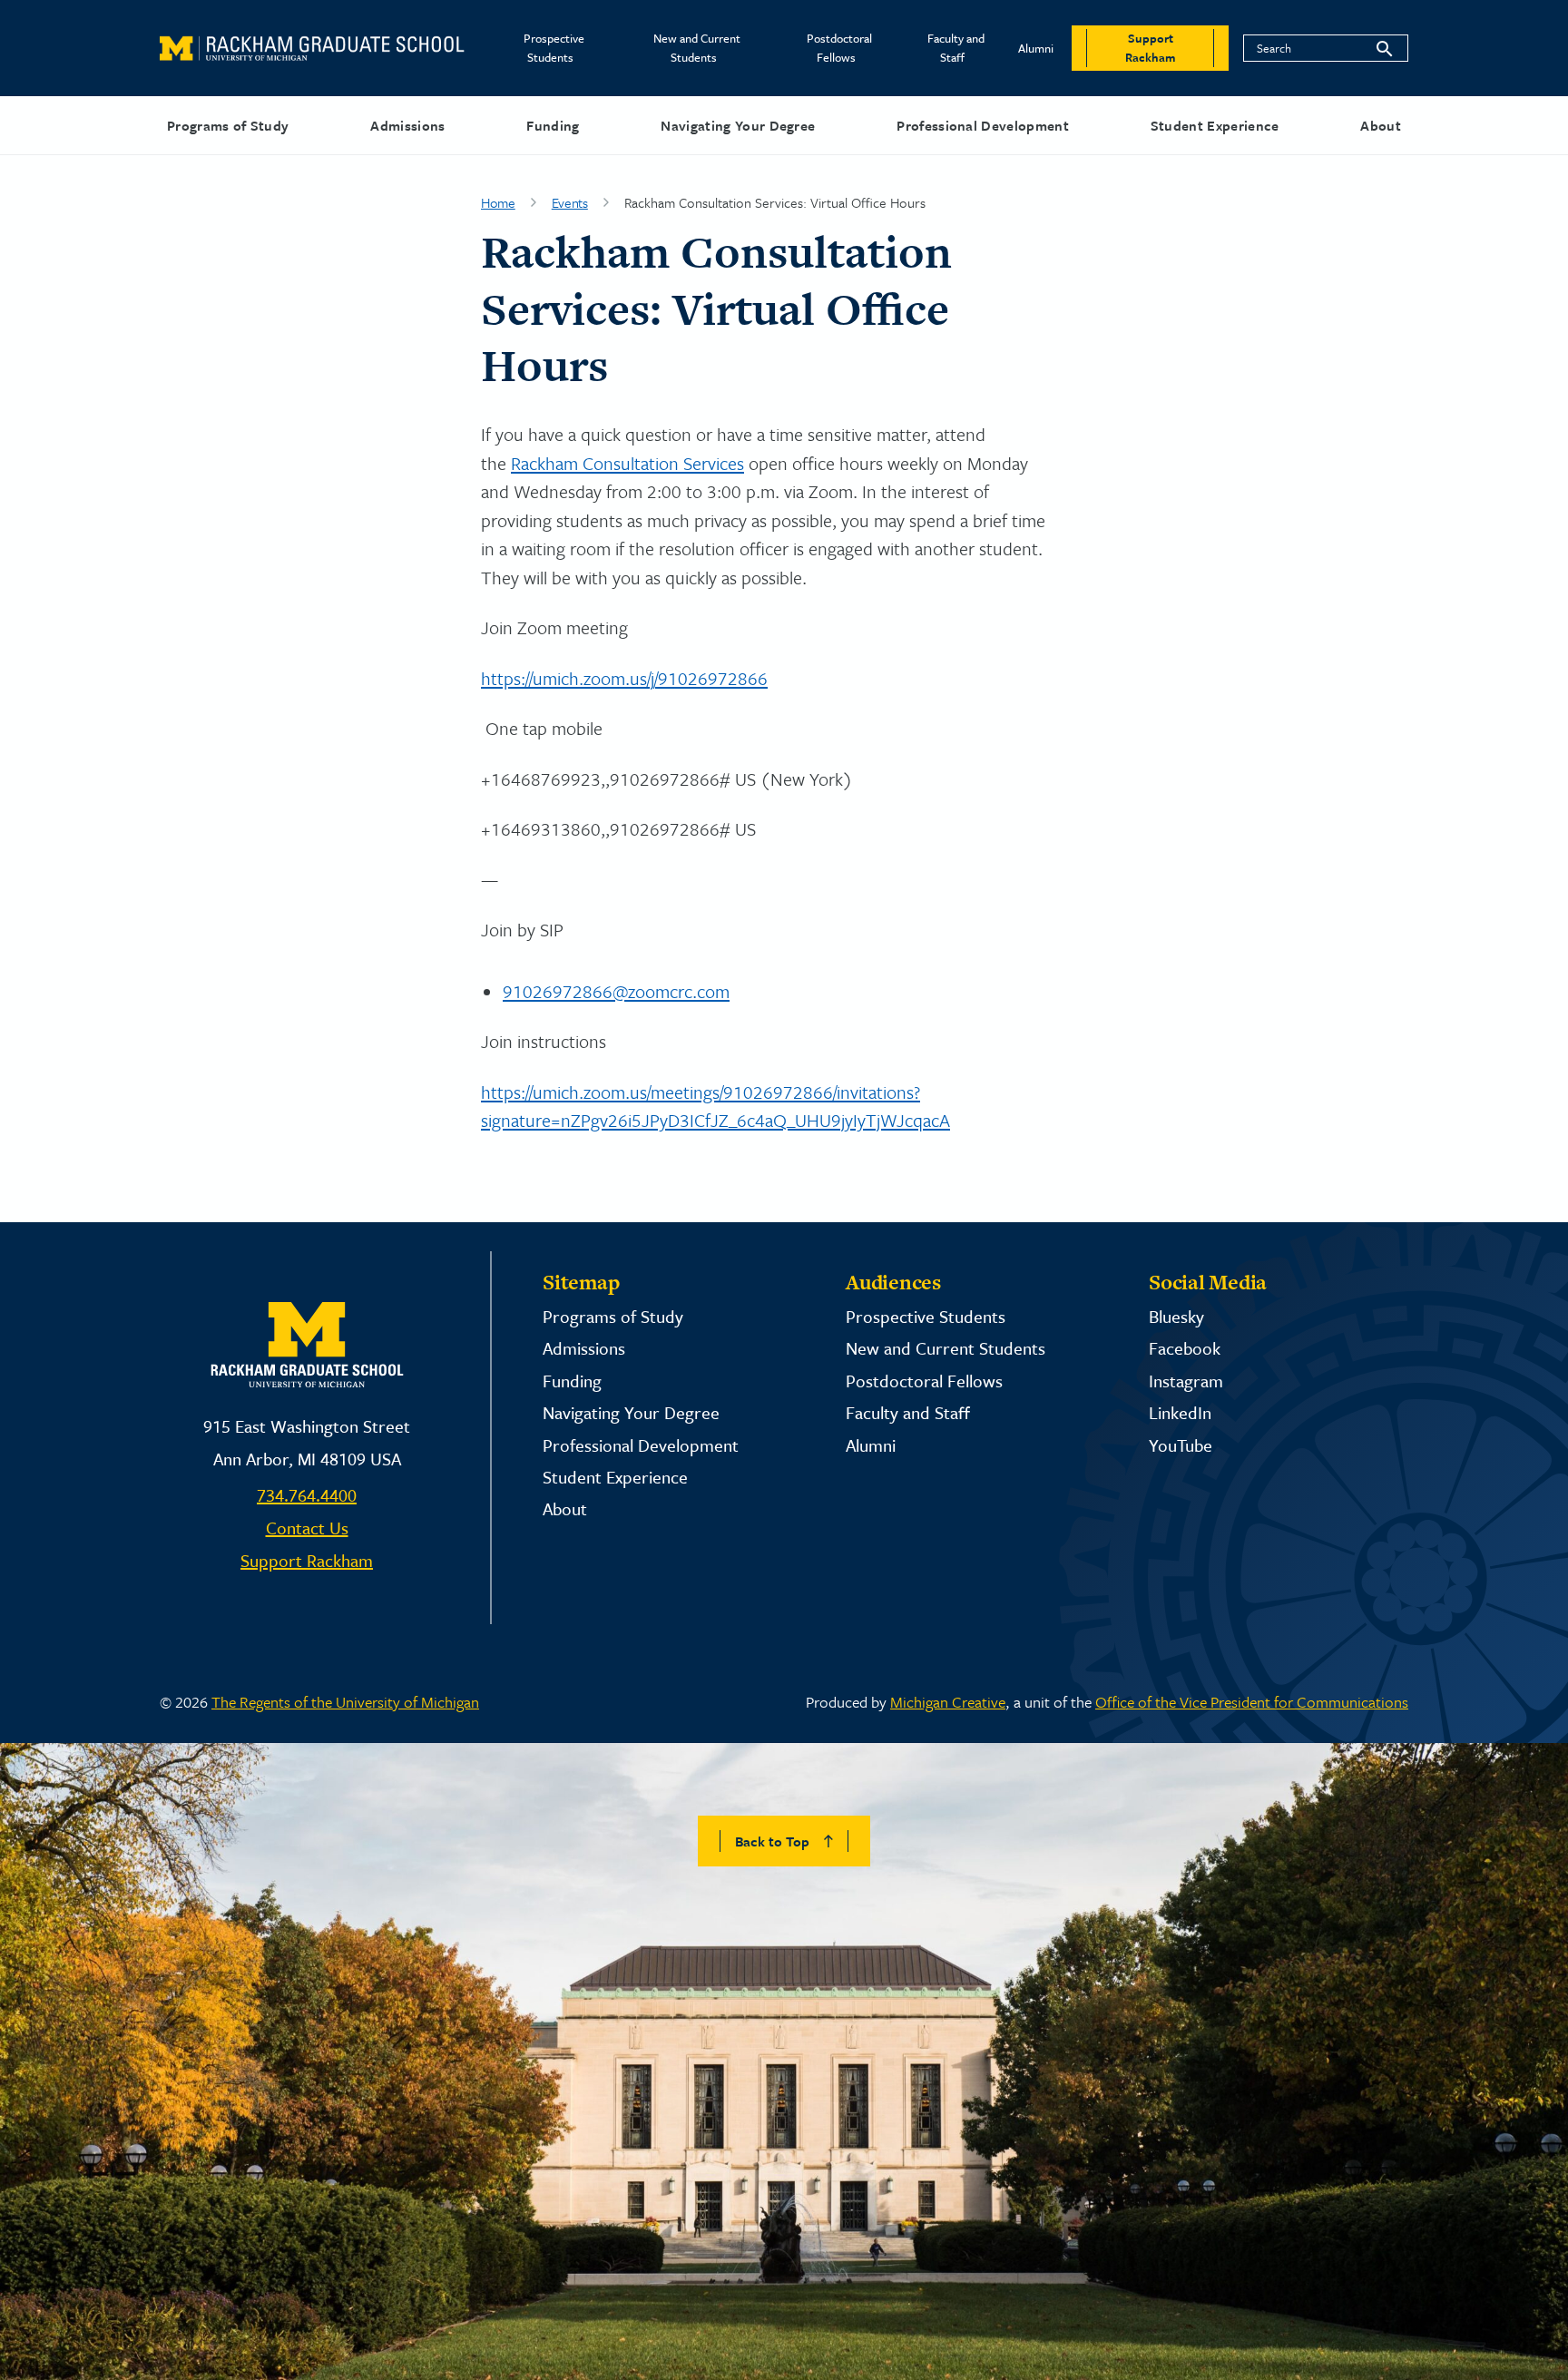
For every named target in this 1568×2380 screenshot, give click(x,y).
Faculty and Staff (956, 48)
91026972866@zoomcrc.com (616, 991)
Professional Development (983, 125)
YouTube (1181, 1445)
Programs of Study (228, 125)
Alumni (1036, 48)
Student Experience (1215, 125)
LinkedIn (1180, 1412)
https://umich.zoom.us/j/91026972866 (624, 678)
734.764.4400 (307, 1495)
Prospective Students (554, 48)
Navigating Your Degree (738, 125)
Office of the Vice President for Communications (1252, 1702)
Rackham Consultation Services (627, 463)
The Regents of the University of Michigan (345, 1702)
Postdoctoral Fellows (839, 48)
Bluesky (1176, 1316)
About (1381, 125)
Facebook (1185, 1348)
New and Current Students (697, 48)
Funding (553, 125)
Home (498, 202)
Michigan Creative (948, 1702)
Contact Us (307, 1528)
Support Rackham (307, 1560)
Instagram (1186, 1381)
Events (570, 202)
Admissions (407, 125)
